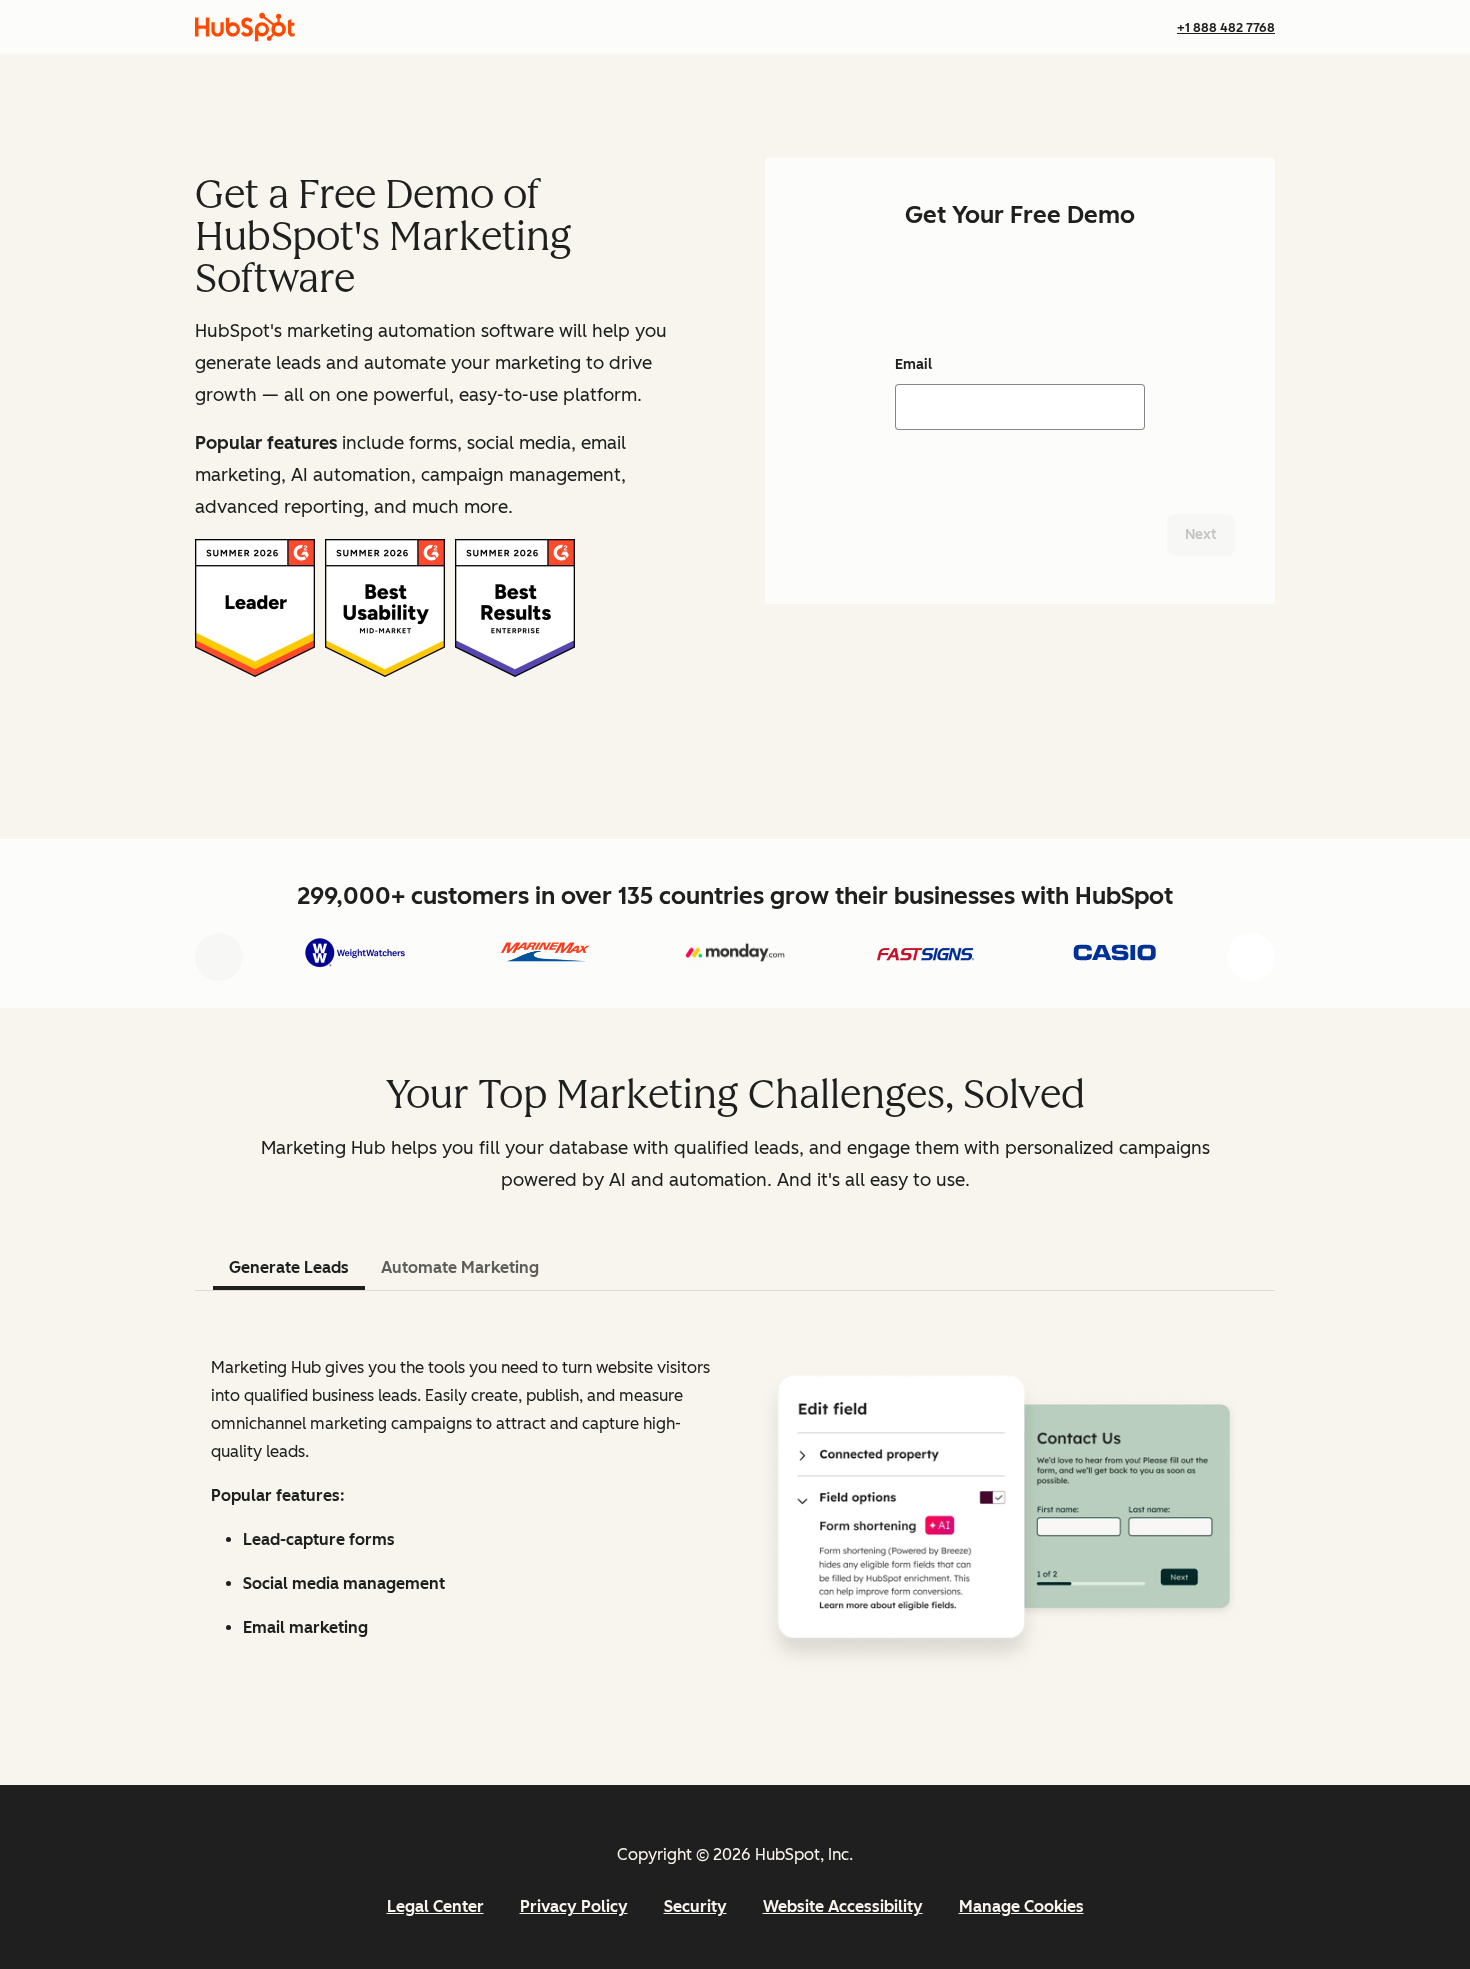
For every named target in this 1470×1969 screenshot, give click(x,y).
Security (695, 1906)
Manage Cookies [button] (1021, 1906)
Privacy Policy (574, 1906)
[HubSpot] (245, 27)
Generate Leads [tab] (289, 1267)
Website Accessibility (843, 1906)
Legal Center (435, 1906)
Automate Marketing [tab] (460, 1267)
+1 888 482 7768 (1226, 27)
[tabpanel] (735, 1506)
